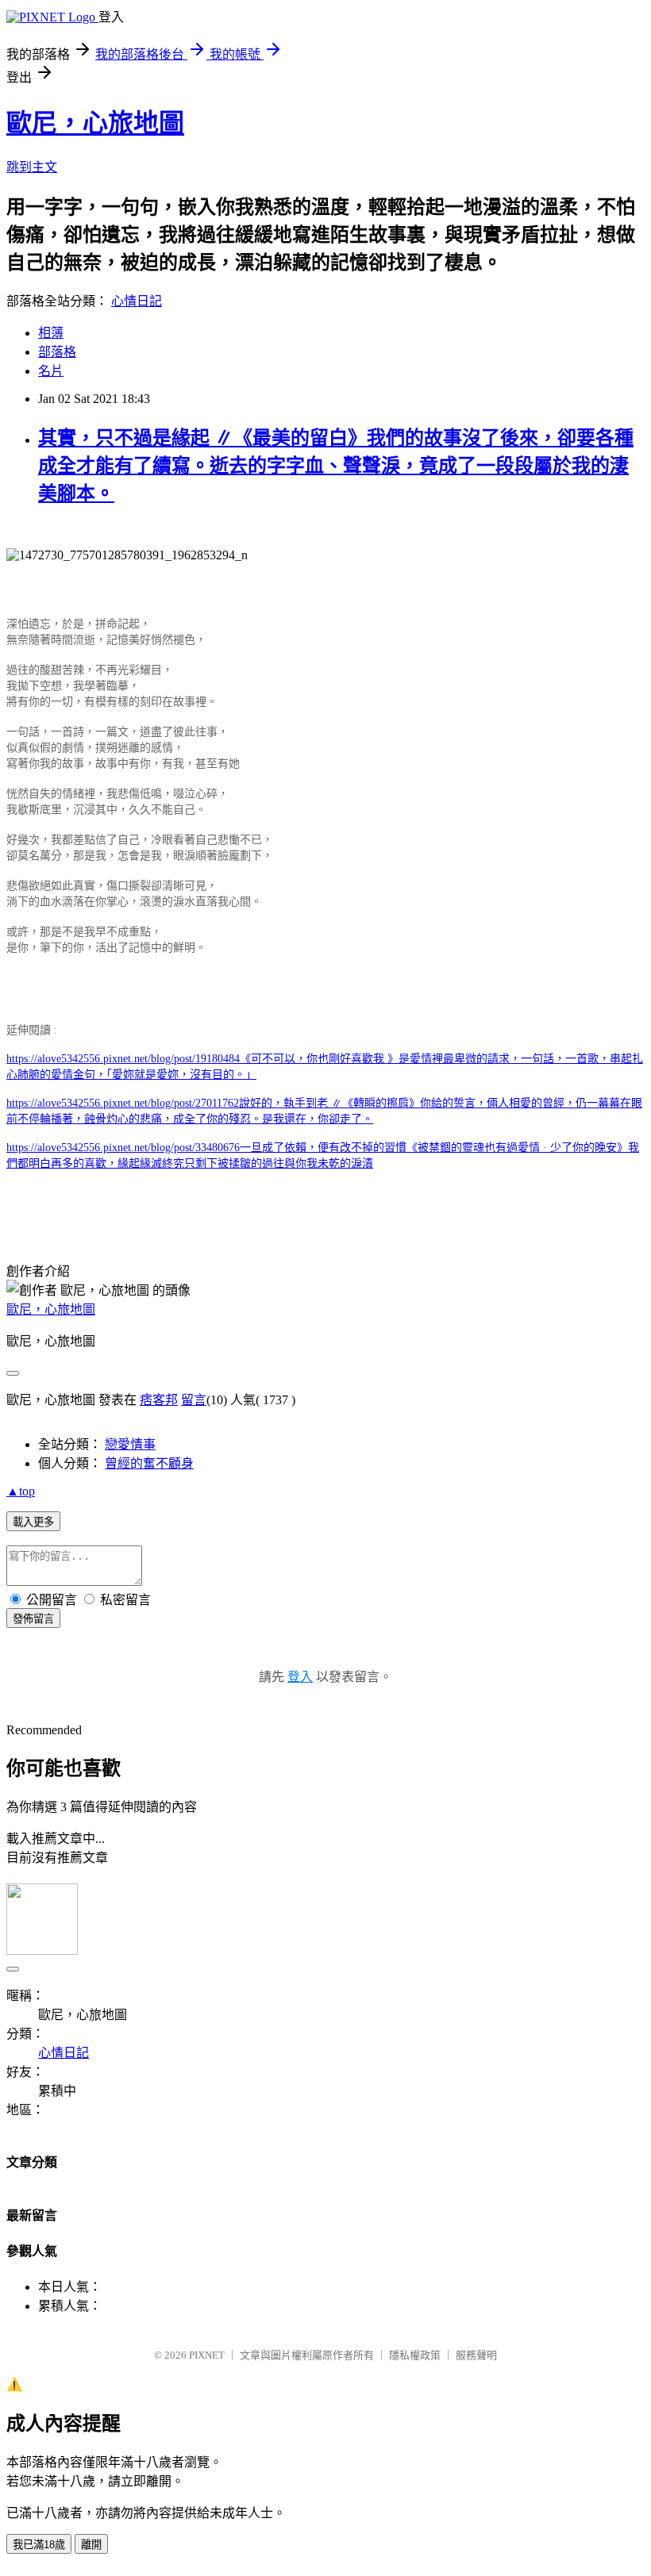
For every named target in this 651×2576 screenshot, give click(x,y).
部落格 (57, 352)
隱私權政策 (415, 2355)
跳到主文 (32, 167)
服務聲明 (476, 2355)
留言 (194, 1400)
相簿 (51, 333)
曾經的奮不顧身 (149, 1463)
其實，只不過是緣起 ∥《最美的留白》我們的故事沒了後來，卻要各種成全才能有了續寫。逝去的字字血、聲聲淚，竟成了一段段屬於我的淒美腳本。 (336, 466)
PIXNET (207, 2355)
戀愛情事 (130, 1444)
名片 (51, 371)
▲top (21, 1491)
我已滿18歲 (39, 2545)
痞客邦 (159, 1400)
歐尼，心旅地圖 (95, 123)
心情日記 (137, 301)
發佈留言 (33, 1619)
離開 (91, 2545)
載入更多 (33, 1522)
